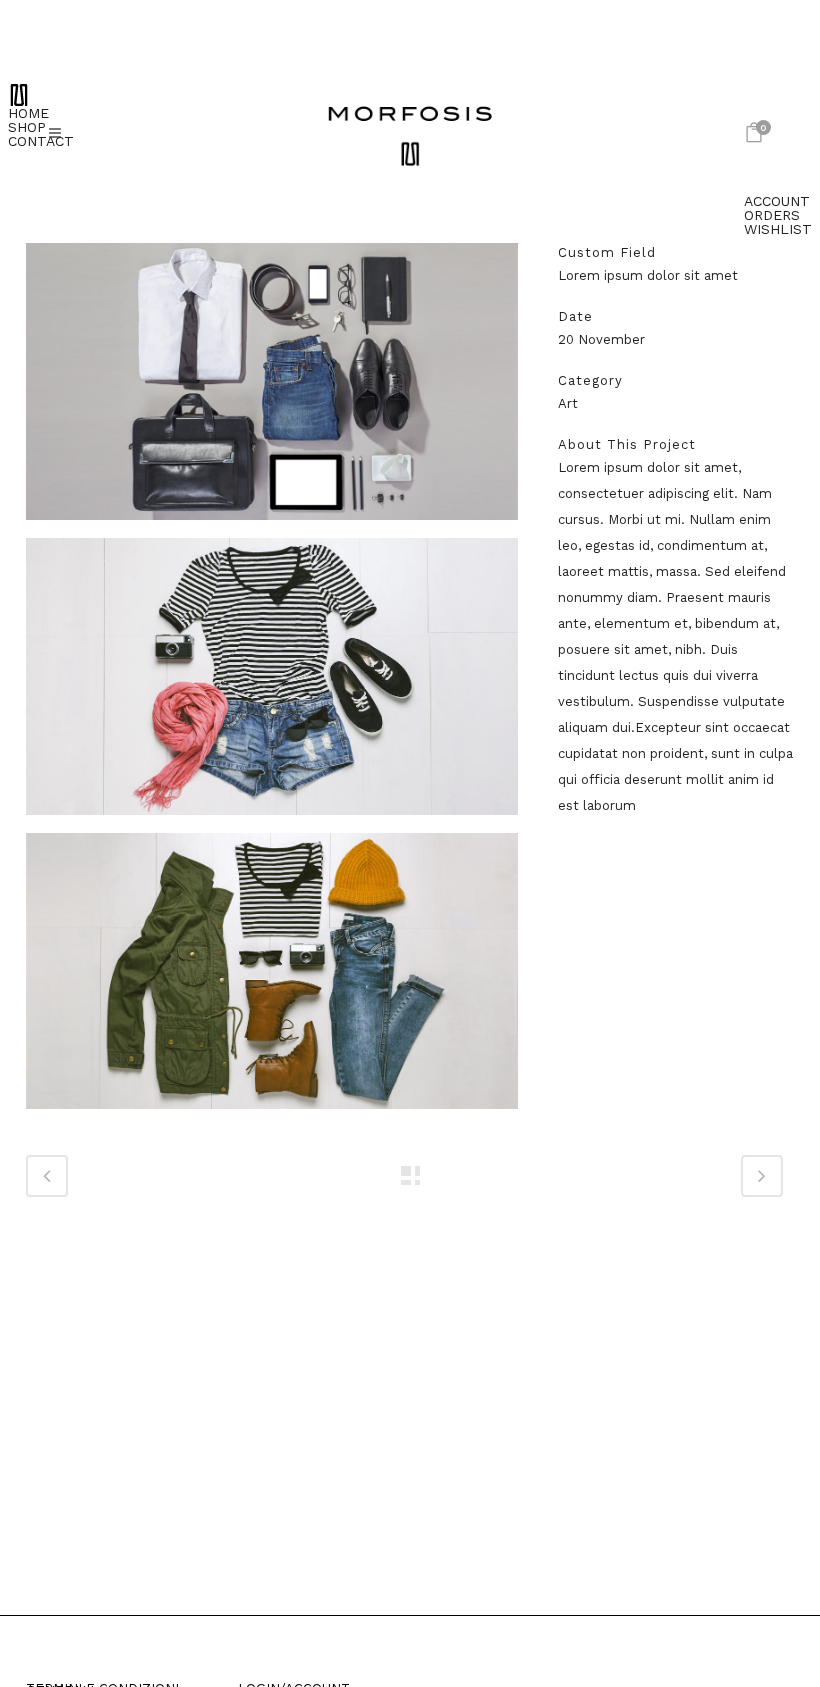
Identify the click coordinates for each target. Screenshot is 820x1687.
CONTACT (41, 141)
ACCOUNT (777, 201)
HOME (28, 113)
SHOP (27, 127)
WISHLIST (778, 229)
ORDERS (772, 215)
